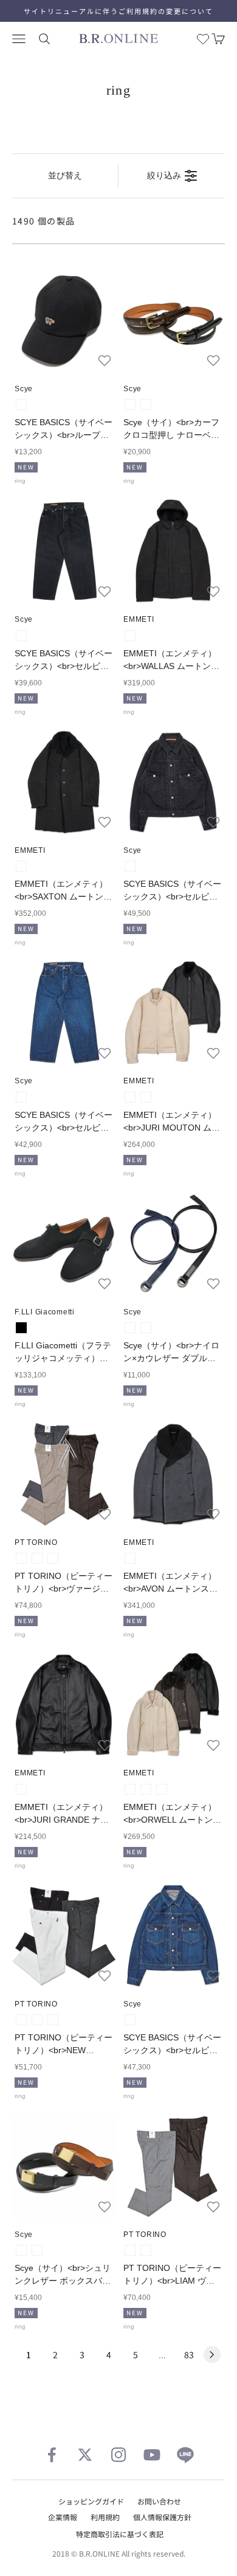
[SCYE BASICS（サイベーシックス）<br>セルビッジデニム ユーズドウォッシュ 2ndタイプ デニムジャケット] (173, 1936)
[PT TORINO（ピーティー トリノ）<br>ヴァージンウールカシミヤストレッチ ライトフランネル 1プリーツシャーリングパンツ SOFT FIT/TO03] (64, 1474)
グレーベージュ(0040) (37, 1558)
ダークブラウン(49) (146, 405)
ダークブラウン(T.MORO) (162, 1789)
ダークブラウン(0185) (53, 1558)
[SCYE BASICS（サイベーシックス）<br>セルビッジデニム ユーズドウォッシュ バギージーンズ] (64, 1013)
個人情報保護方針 (162, 2517)
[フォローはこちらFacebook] (52, 2455)
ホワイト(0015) (21, 2020)
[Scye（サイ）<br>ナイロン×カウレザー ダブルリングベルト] (173, 1244)
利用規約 (105, 2517)
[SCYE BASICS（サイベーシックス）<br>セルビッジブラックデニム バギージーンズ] (64, 551)
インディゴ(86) (21, 1097)
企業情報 (63, 2517)
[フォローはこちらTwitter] (85, 2455)
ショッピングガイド (91, 2501)
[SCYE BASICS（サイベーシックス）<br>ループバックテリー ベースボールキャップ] (64, 321)
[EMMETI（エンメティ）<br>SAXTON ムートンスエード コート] (64, 782)
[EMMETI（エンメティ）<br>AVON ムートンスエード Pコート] (173, 1474)
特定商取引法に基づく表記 (120, 2534)
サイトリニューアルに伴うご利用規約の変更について (118, 11)
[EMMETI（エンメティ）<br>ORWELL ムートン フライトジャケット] (173, 1705)
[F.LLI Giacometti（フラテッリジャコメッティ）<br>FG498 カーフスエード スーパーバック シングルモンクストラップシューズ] (64, 1244)
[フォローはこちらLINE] (185, 2455)
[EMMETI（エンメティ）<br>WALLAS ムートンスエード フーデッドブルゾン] (173, 551)
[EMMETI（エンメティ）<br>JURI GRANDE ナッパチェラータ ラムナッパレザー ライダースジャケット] (64, 1705)
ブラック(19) (21, 405)
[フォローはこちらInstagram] (118, 2455)
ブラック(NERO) (130, 636)
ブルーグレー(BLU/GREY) (130, 1558)
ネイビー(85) (146, 1328)
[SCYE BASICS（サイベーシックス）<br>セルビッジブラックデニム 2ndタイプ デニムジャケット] (173, 782)
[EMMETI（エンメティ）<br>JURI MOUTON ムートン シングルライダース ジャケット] (173, 1013)
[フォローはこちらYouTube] (152, 2455)
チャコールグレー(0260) (21, 1558)
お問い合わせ (159, 2501)
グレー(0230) (37, 2020)
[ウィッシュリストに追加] (105, 360)
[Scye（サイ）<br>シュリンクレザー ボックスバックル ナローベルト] (64, 2166)
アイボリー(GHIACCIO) (146, 1097)
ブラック (21, 1328)
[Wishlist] (203, 39)
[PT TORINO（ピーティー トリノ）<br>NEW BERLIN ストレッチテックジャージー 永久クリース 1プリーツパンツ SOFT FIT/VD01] (64, 1936)
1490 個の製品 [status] (44, 221)
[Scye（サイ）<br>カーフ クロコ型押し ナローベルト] (173, 321)
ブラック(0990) (53, 2020)
